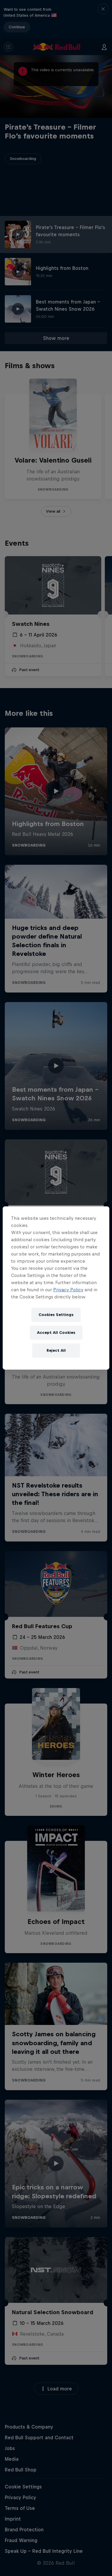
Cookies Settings (56, 1315)
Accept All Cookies (56, 1333)
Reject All (56, 1350)
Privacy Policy (68, 1290)
